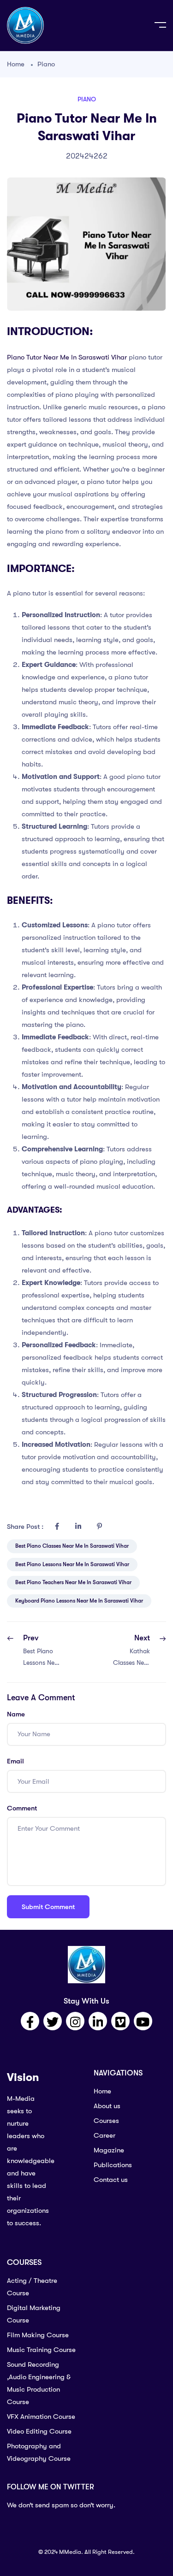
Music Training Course (41, 2350)
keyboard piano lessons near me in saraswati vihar (79, 1601)
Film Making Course (38, 2335)
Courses (106, 2121)
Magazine (109, 2150)
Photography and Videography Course (39, 2452)
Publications (113, 2165)
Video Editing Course (39, 2431)
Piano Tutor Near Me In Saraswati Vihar (67, 357)
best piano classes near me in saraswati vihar (72, 1546)
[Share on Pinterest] (99, 1527)
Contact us (111, 2180)
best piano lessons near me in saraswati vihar (72, 1564)
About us (107, 2106)
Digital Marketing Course (34, 2314)
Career (104, 2135)
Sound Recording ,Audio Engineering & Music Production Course (39, 2383)
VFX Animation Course (41, 2417)
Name (16, 1714)
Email (15, 1761)
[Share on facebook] (57, 1527)
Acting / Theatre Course (32, 2287)
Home (16, 64)
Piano (46, 64)
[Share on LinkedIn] (78, 1527)
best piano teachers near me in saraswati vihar (73, 1582)
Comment (22, 1808)
